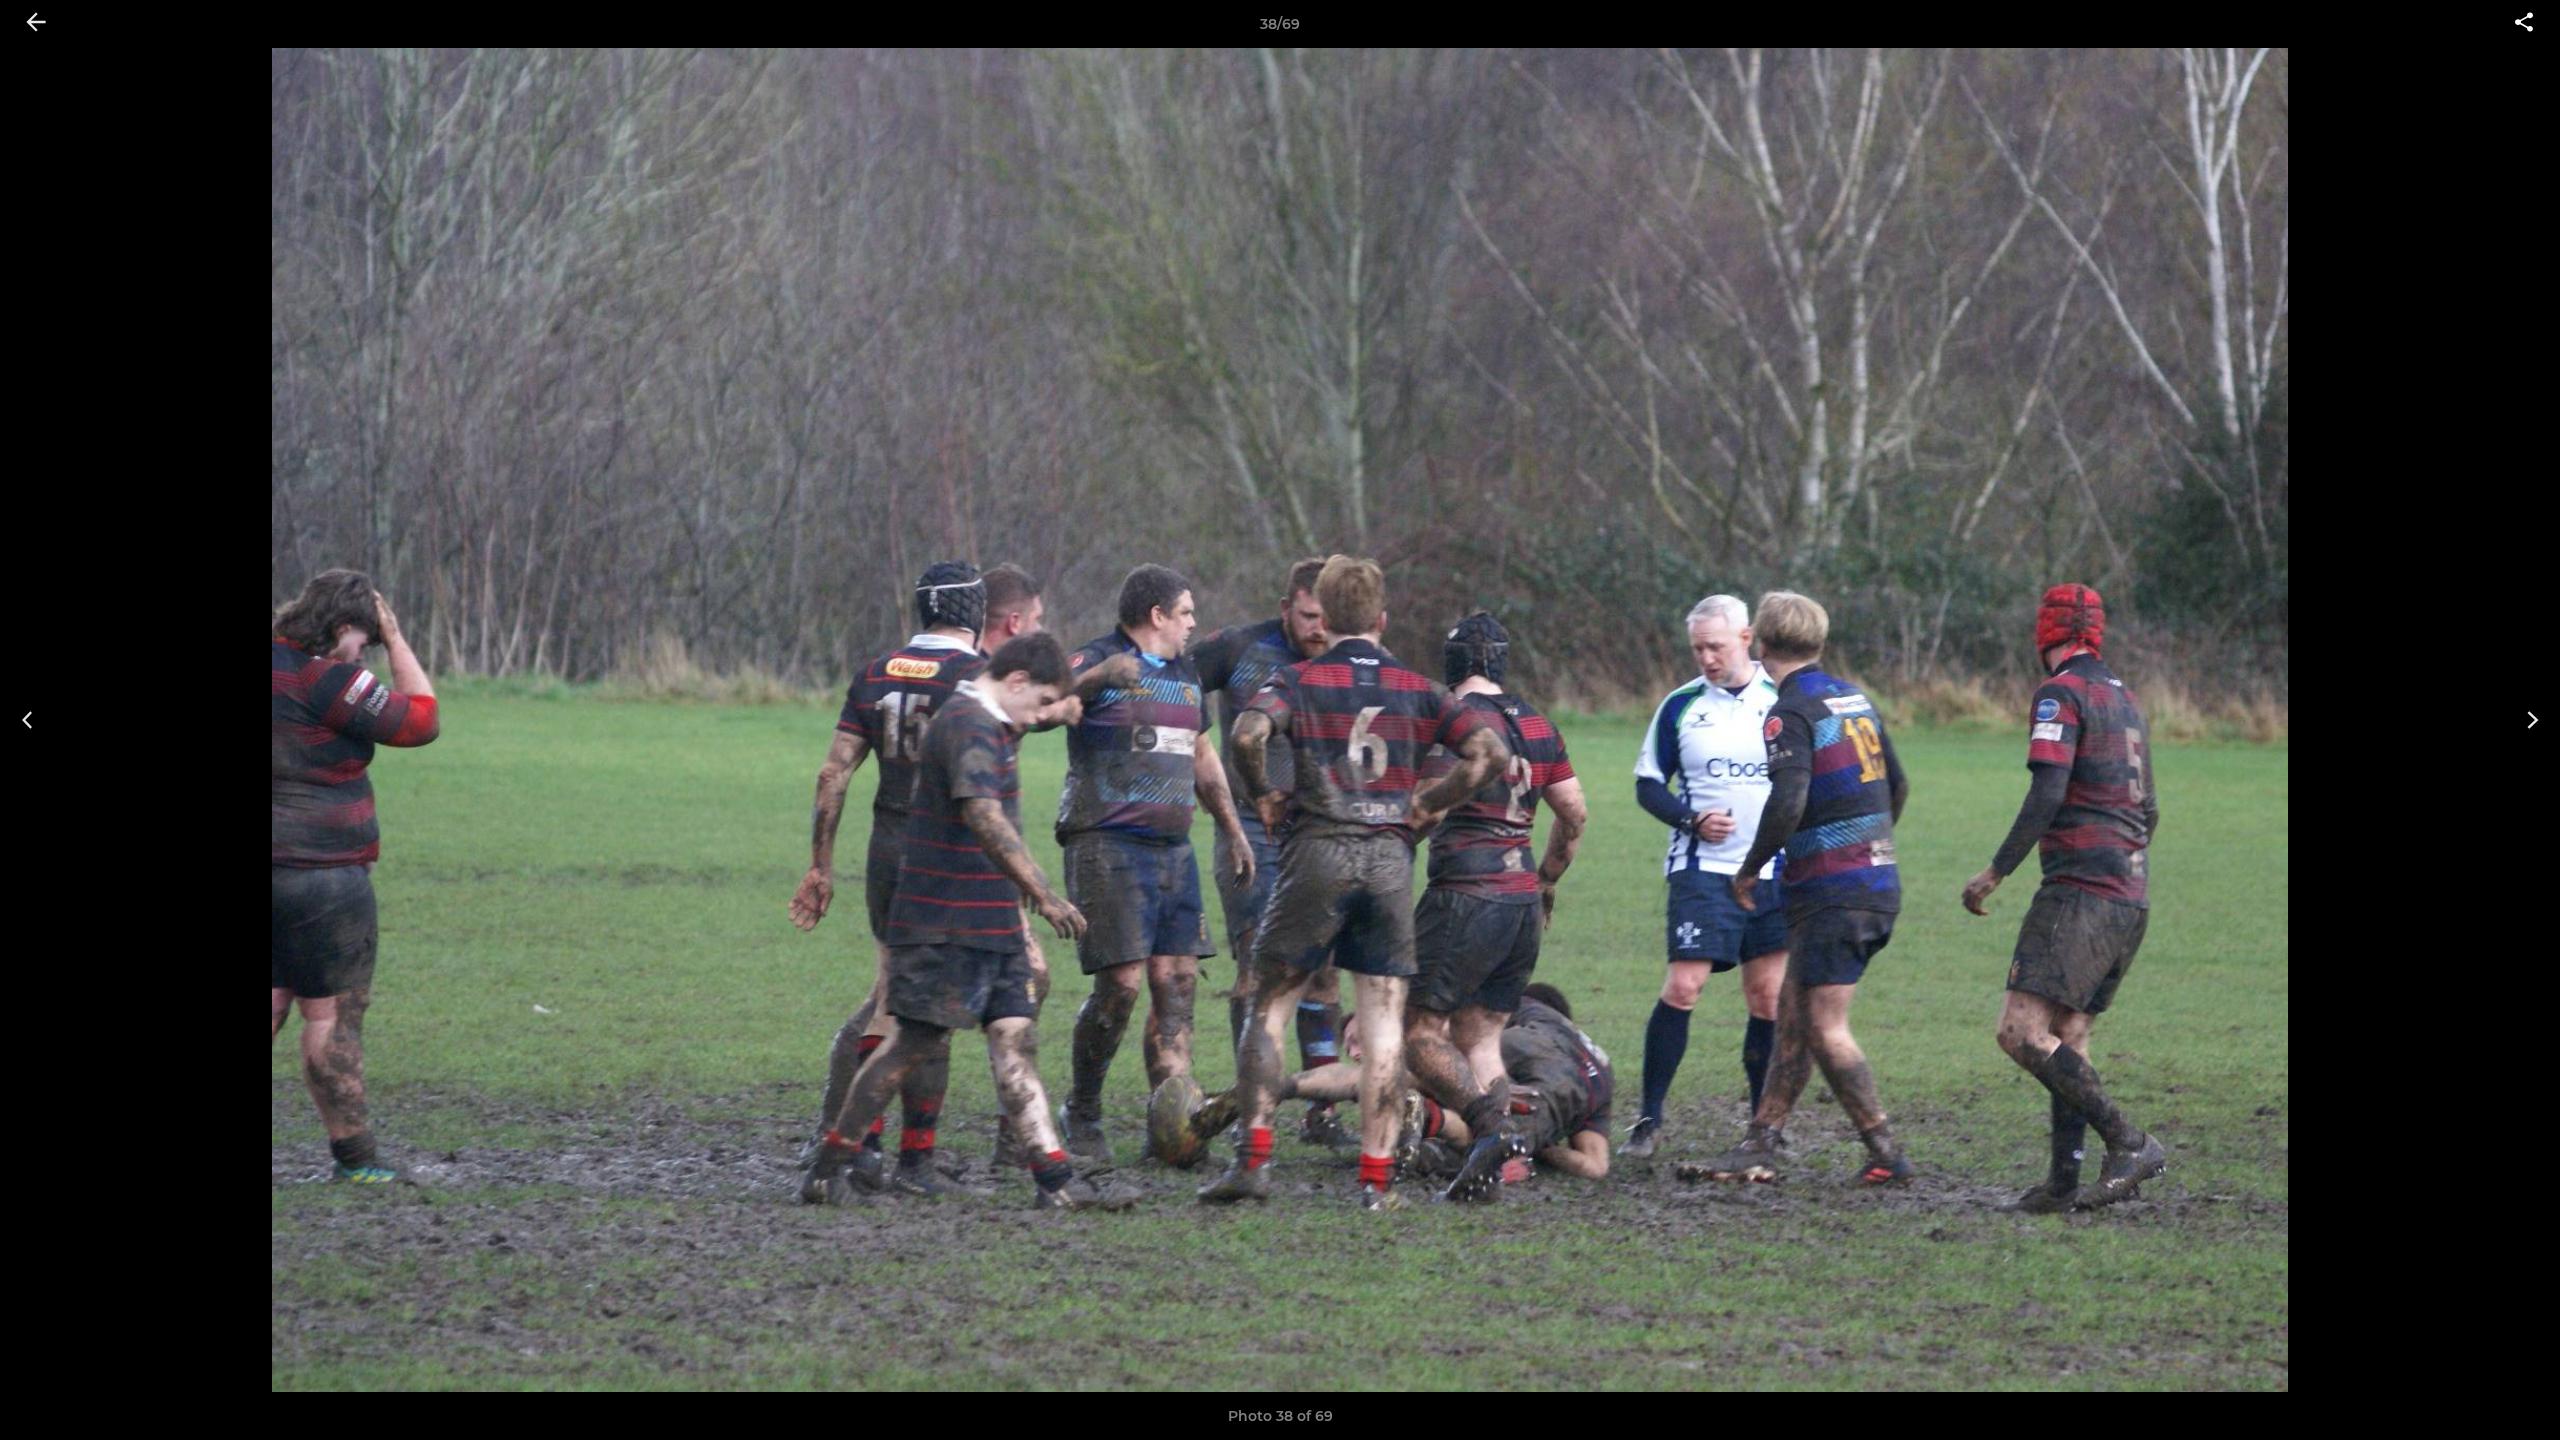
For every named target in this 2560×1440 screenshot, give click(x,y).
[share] (2524, 24)
